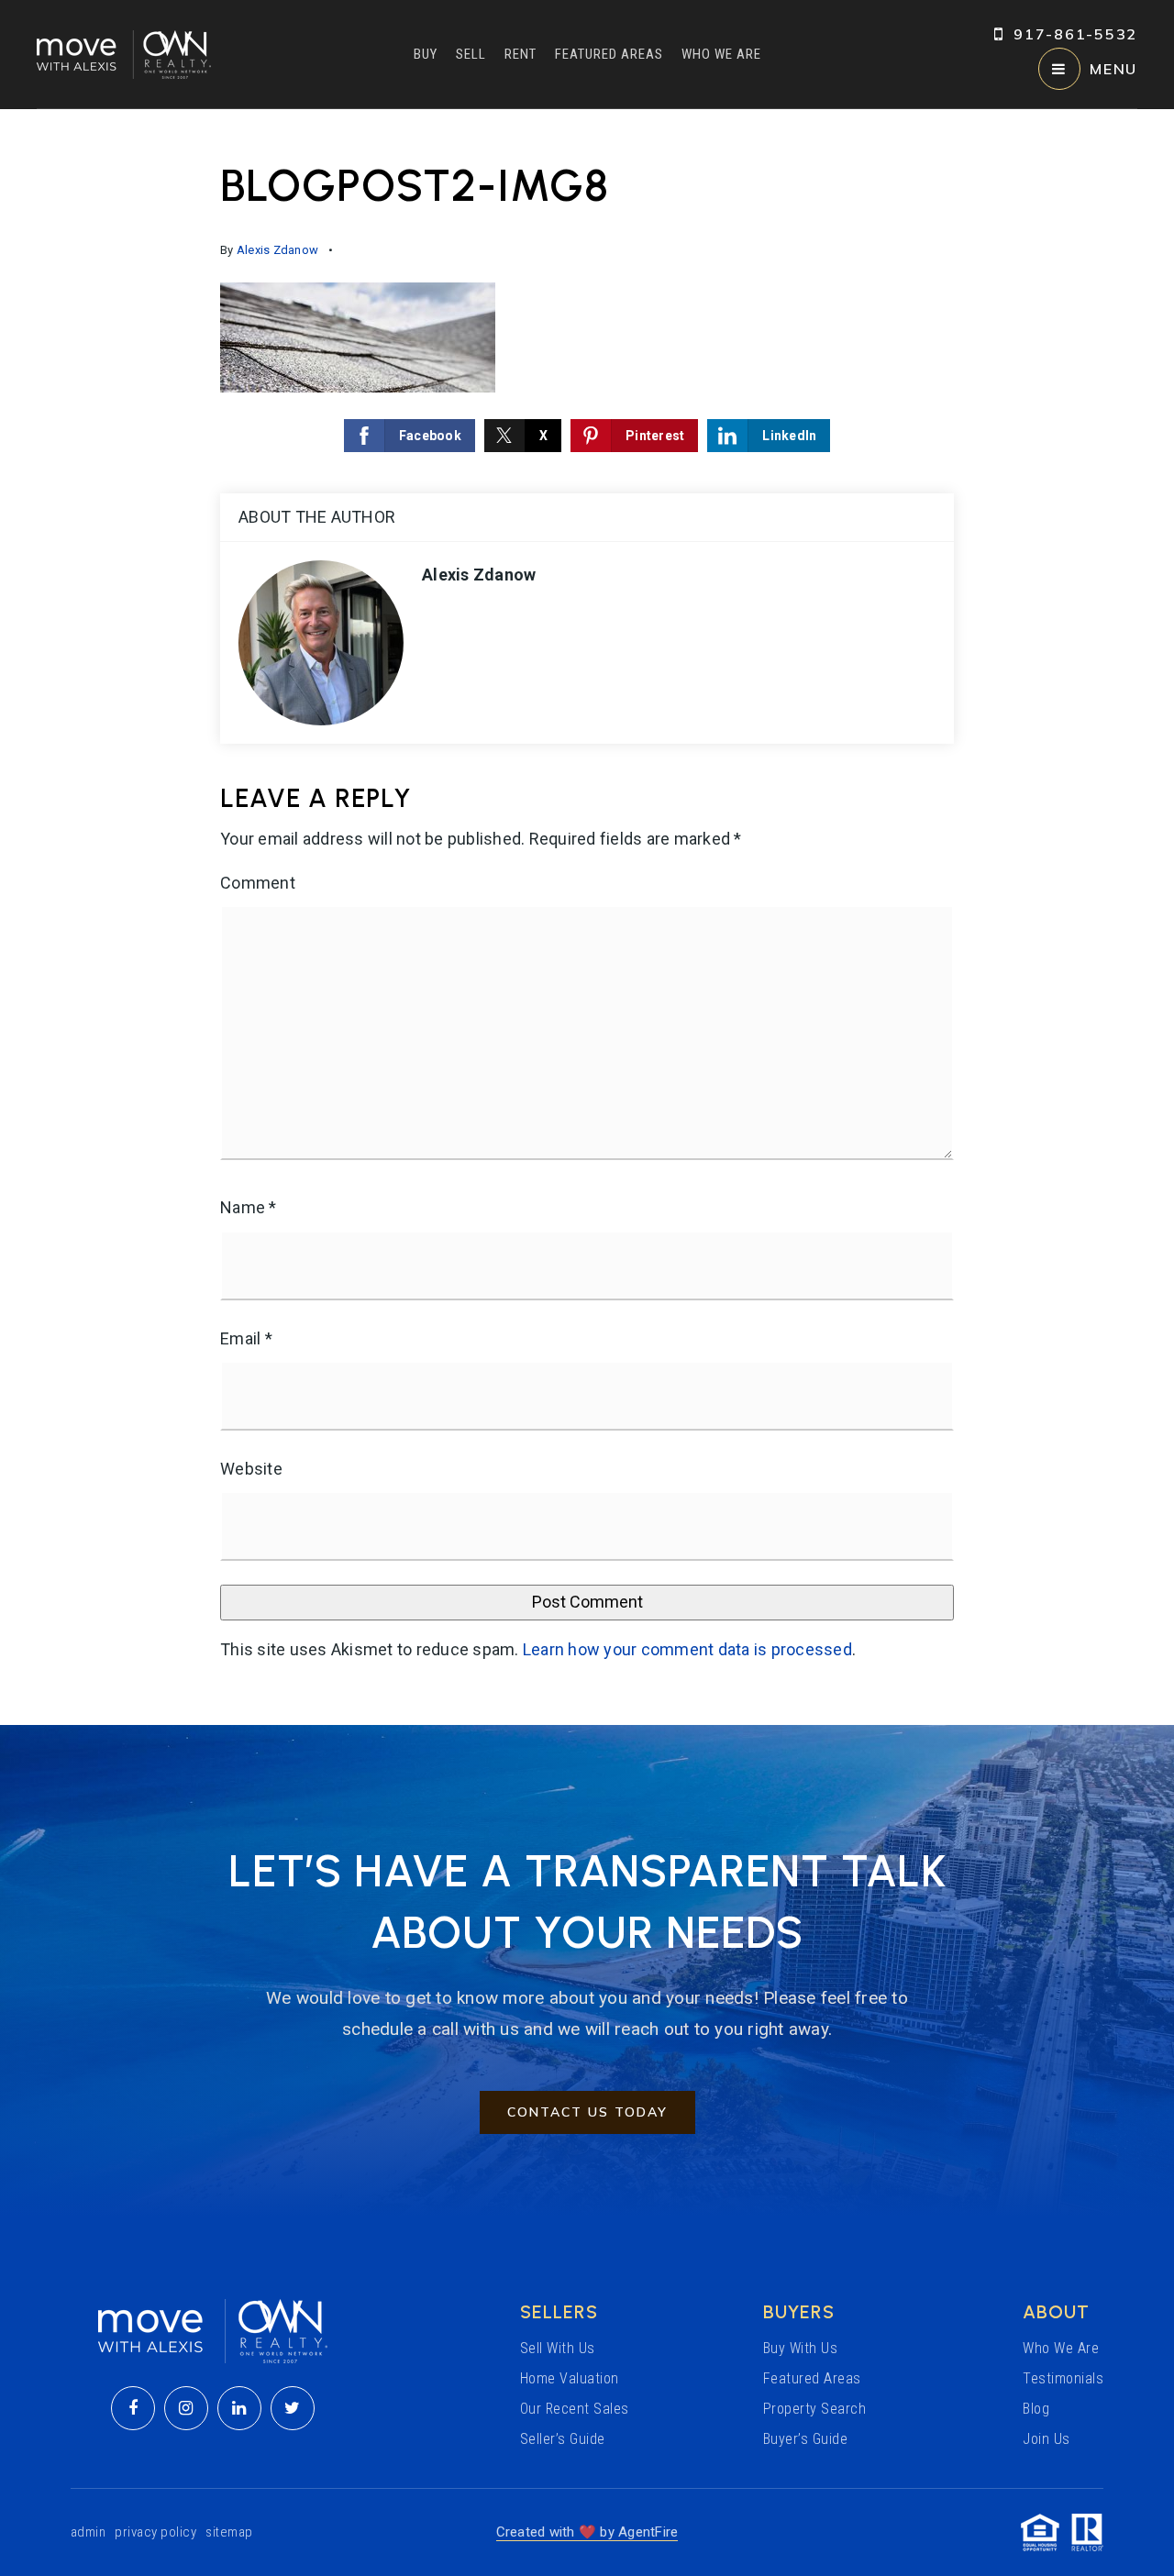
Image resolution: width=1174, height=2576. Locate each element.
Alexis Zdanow (277, 250)
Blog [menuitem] (1036, 2409)
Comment (258, 883)
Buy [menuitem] (426, 54)
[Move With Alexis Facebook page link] (133, 2408)
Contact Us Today (587, 2112)
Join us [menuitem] (1047, 2439)
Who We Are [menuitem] (721, 54)
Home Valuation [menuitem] (570, 2378)
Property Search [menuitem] (815, 2409)
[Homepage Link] (124, 53)
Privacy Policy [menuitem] (155, 2532)
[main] (587, 917)
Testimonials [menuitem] (1063, 2378)
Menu (1113, 69)
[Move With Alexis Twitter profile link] (293, 2408)
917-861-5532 (1075, 34)
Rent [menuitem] (521, 54)
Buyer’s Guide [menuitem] (806, 2439)
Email (246, 1338)
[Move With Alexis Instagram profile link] (186, 2408)
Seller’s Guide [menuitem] (563, 2439)
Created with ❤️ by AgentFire (587, 2532)
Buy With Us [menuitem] (801, 2348)
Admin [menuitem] (89, 2532)
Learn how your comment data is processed (687, 1649)
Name (249, 1207)
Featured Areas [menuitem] (609, 54)
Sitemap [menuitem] (229, 2532)
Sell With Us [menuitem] (558, 2348)
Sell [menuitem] (471, 54)
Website (251, 1469)
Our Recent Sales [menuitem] (575, 2409)
